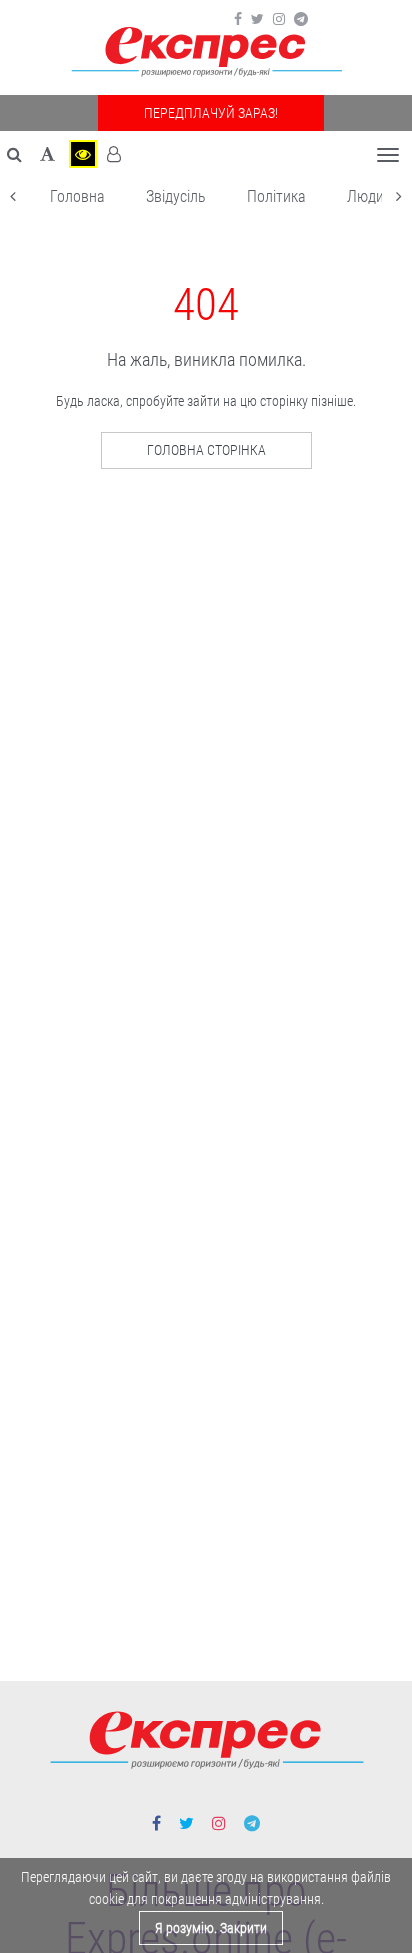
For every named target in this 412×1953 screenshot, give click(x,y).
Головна (77, 196)
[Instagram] (279, 19)
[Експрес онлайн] (206, 52)
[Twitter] (257, 19)
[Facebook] (238, 19)
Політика (276, 196)
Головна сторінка (206, 450)
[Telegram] (301, 19)
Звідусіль (176, 196)
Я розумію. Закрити (211, 1928)
